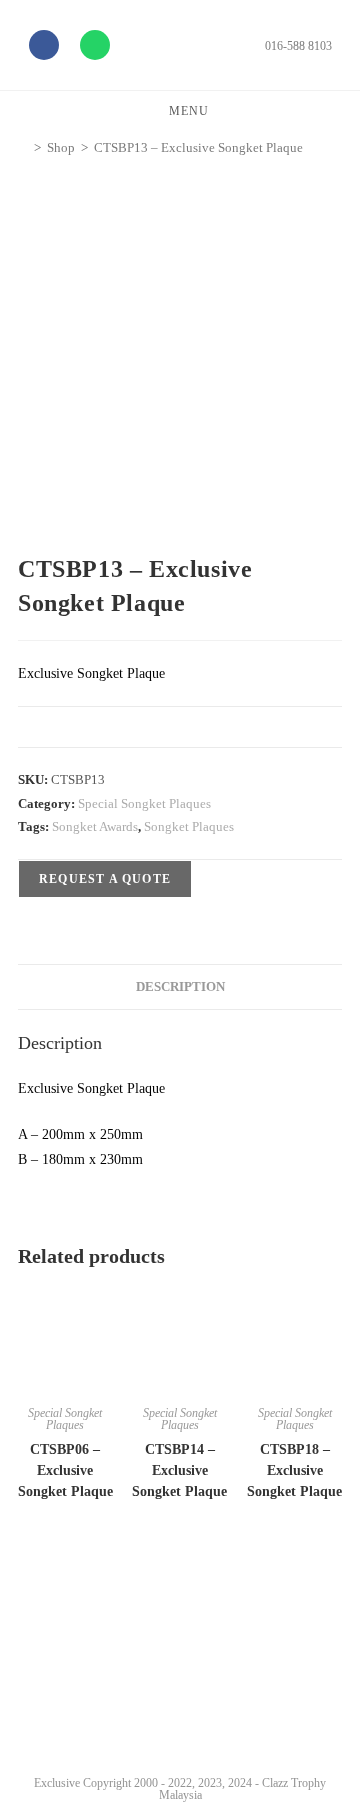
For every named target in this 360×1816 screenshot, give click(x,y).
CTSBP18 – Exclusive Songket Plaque (294, 1470)
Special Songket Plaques (144, 803)
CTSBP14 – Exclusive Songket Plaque (179, 1470)
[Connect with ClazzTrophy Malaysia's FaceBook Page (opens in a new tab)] (39, 1727)
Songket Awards (95, 826)
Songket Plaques (189, 826)
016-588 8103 (298, 46)
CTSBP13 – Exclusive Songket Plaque (198, 147)
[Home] (23, 147)
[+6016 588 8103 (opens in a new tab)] (318, 1722)
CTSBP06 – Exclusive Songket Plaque (65, 1470)
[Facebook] (44, 45)
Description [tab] (180, 987)
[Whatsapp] (95, 45)
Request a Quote (105, 879)
